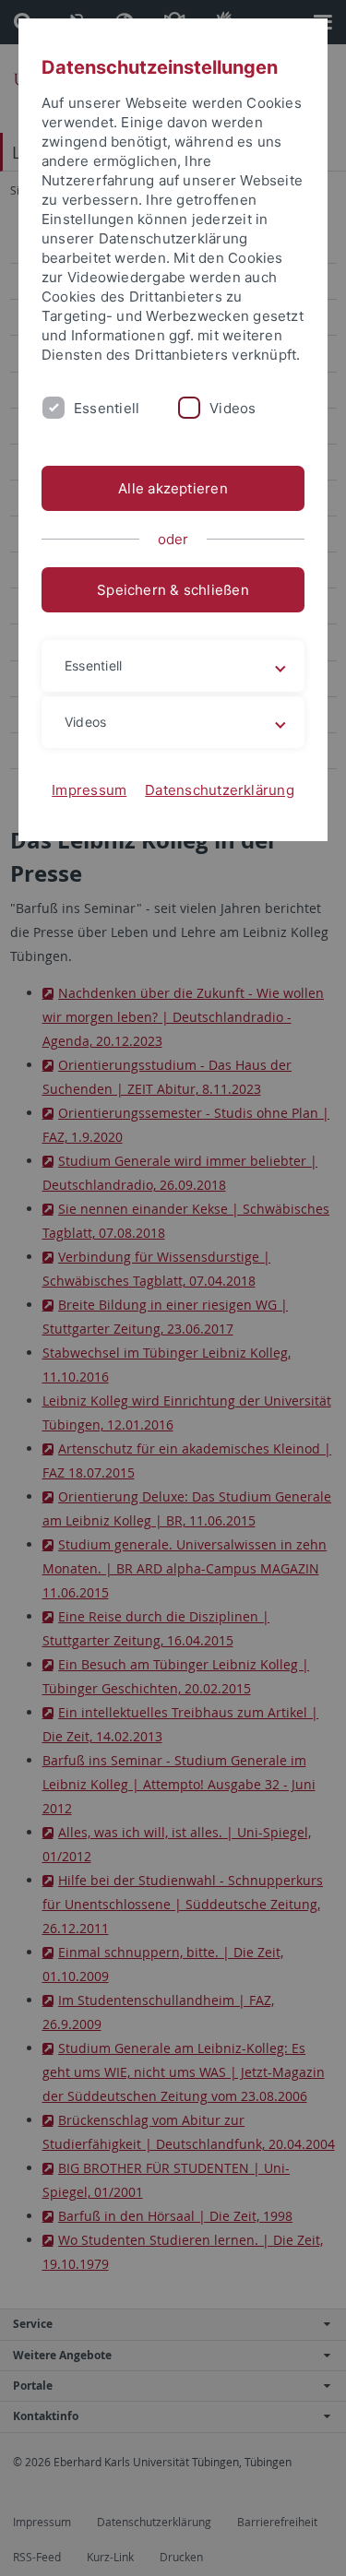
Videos (233, 408)
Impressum (89, 790)
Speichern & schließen (173, 590)
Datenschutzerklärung (220, 790)
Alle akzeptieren (173, 488)
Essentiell (107, 408)
